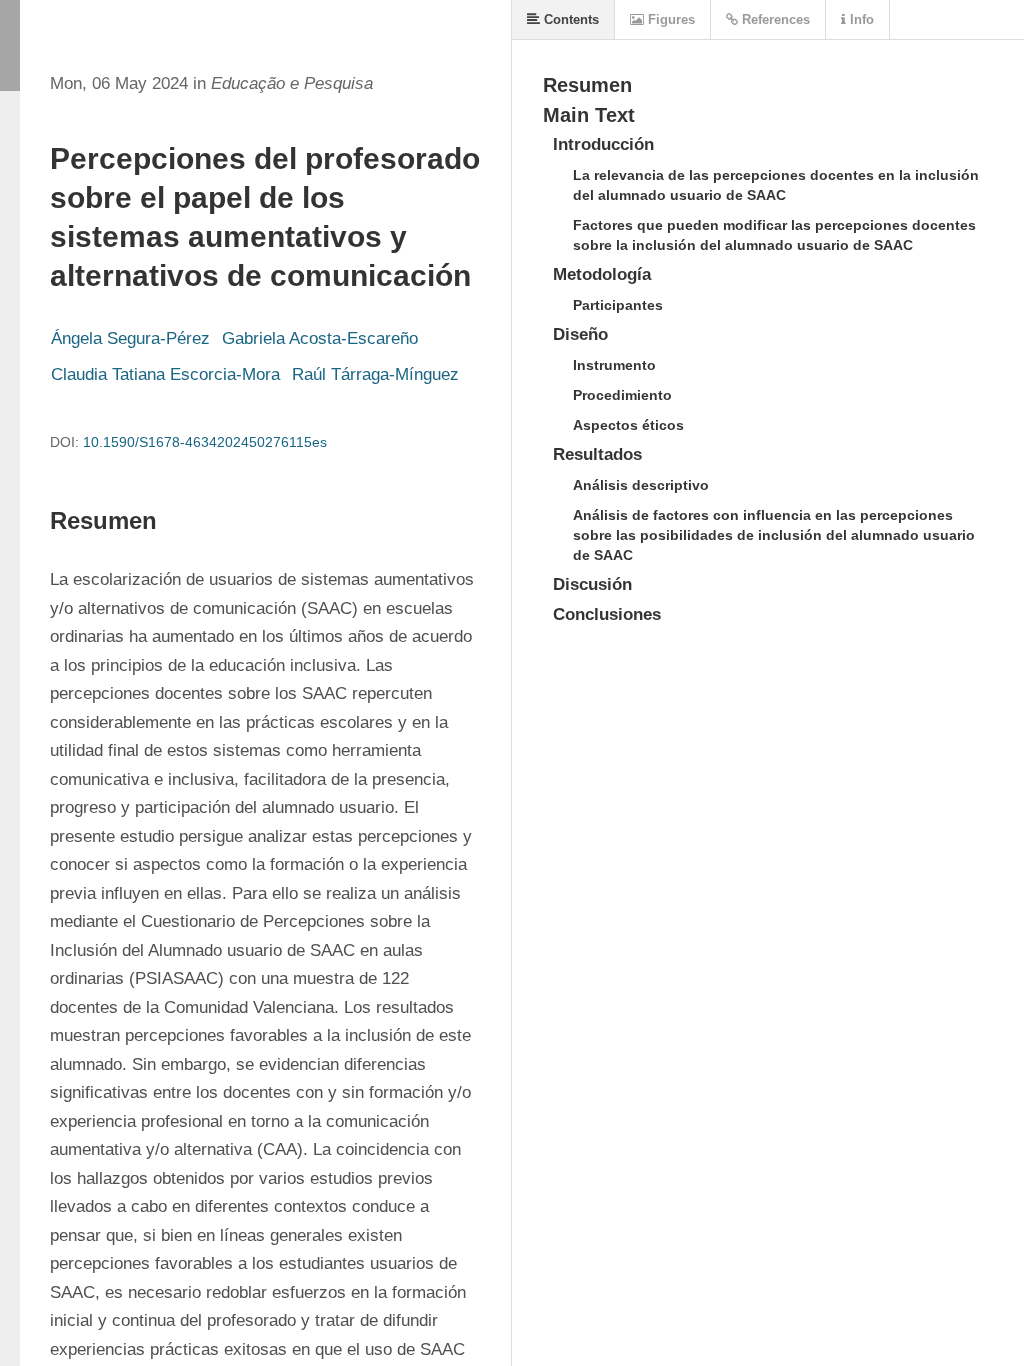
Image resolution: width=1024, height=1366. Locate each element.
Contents (569, 19)
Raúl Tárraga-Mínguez (375, 374)
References (774, 19)
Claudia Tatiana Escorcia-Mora (165, 374)
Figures (669, 19)
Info (860, 19)
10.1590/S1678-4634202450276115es (205, 442)
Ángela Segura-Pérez (130, 338)
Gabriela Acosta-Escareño (320, 338)
